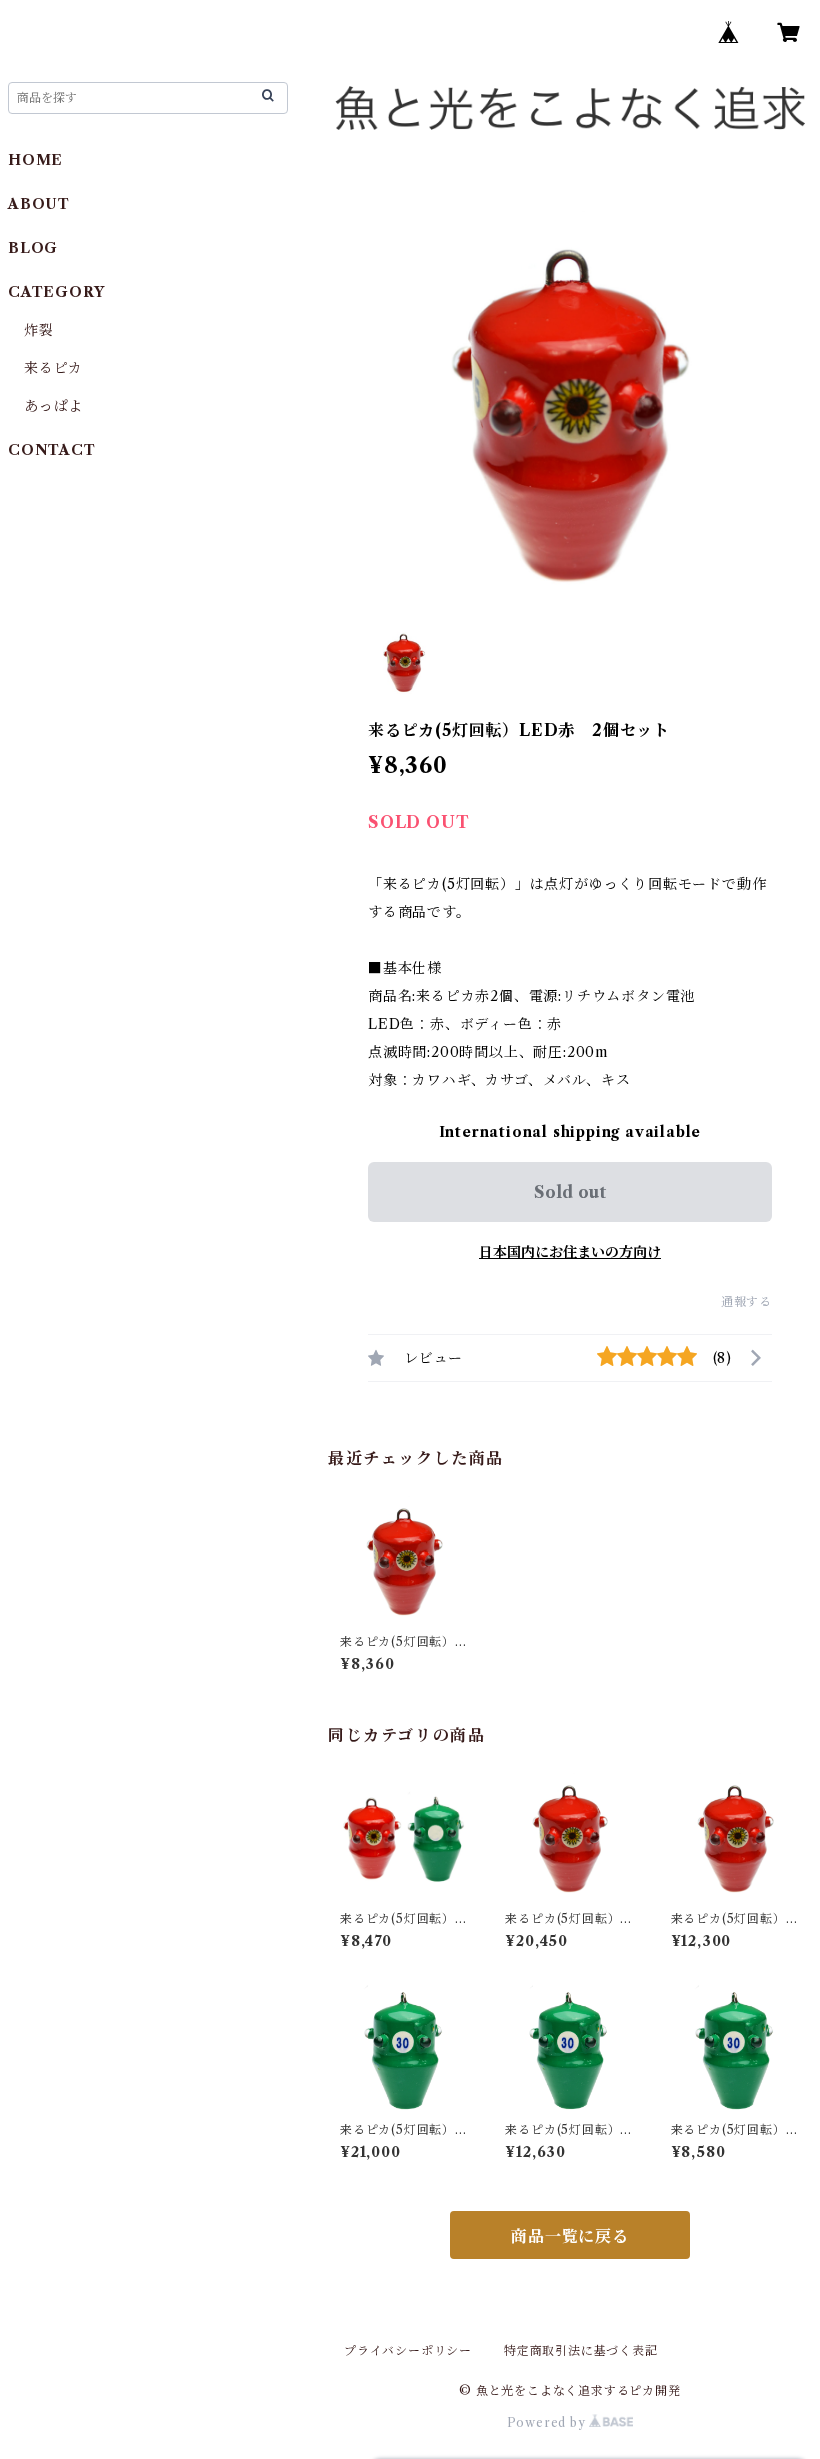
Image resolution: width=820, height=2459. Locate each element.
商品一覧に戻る (570, 2236)
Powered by (548, 2422)
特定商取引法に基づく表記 (581, 2350)
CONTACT (52, 450)
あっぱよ (53, 406)
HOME (35, 160)
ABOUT (39, 204)
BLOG (33, 248)
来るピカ (53, 368)
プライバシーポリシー (408, 2350)
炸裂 (39, 330)
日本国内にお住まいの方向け (570, 1252)
